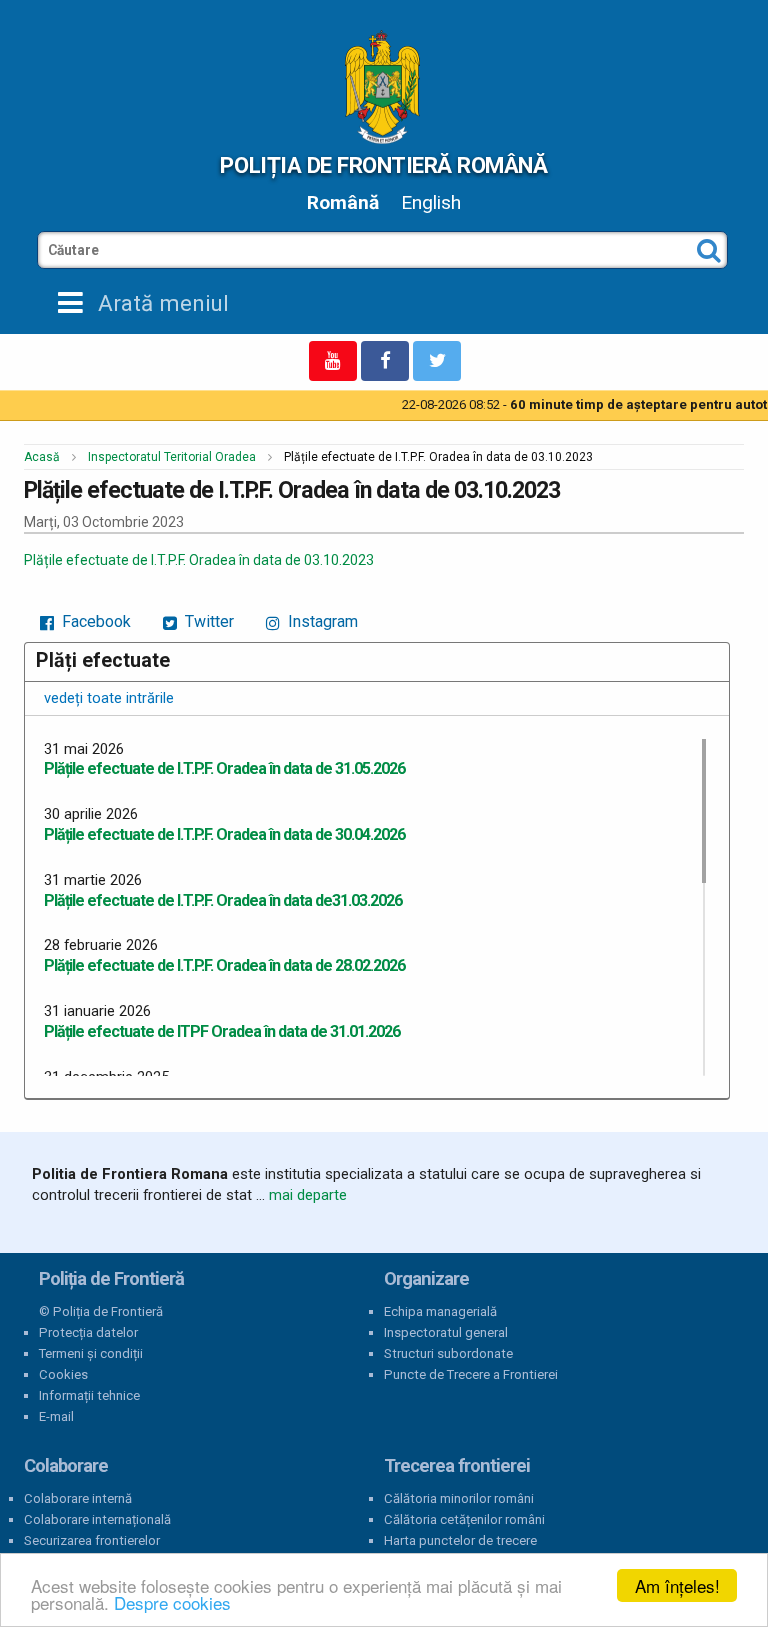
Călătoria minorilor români (459, 1498)
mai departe (308, 1195)
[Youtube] (333, 361)
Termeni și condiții (91, 1353)
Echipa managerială (440, 1311)
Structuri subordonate (448, 1353)
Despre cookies (172, 1602)
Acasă (42, 457)
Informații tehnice (89, 1395)
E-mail (56, 1416)
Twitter (207, 621)
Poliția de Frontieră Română (383, 165)
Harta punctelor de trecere (460, 1540)
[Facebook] (385, 361)
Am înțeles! (677, 1585)
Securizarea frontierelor (92, 1540)
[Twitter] (437, 361)
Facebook (94, 621)
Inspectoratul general (446, 1332)
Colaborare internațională (97, 1519)
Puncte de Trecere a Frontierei (471, 1374)
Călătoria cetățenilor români (464, 1519)
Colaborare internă (78, 1498)
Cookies (63, 1374)
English (431, 202)
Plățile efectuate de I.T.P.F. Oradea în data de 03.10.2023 (199, 560)
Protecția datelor (88, 1332)
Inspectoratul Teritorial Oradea (172, 457)
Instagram (321, 621)
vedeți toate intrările (109, 698)
